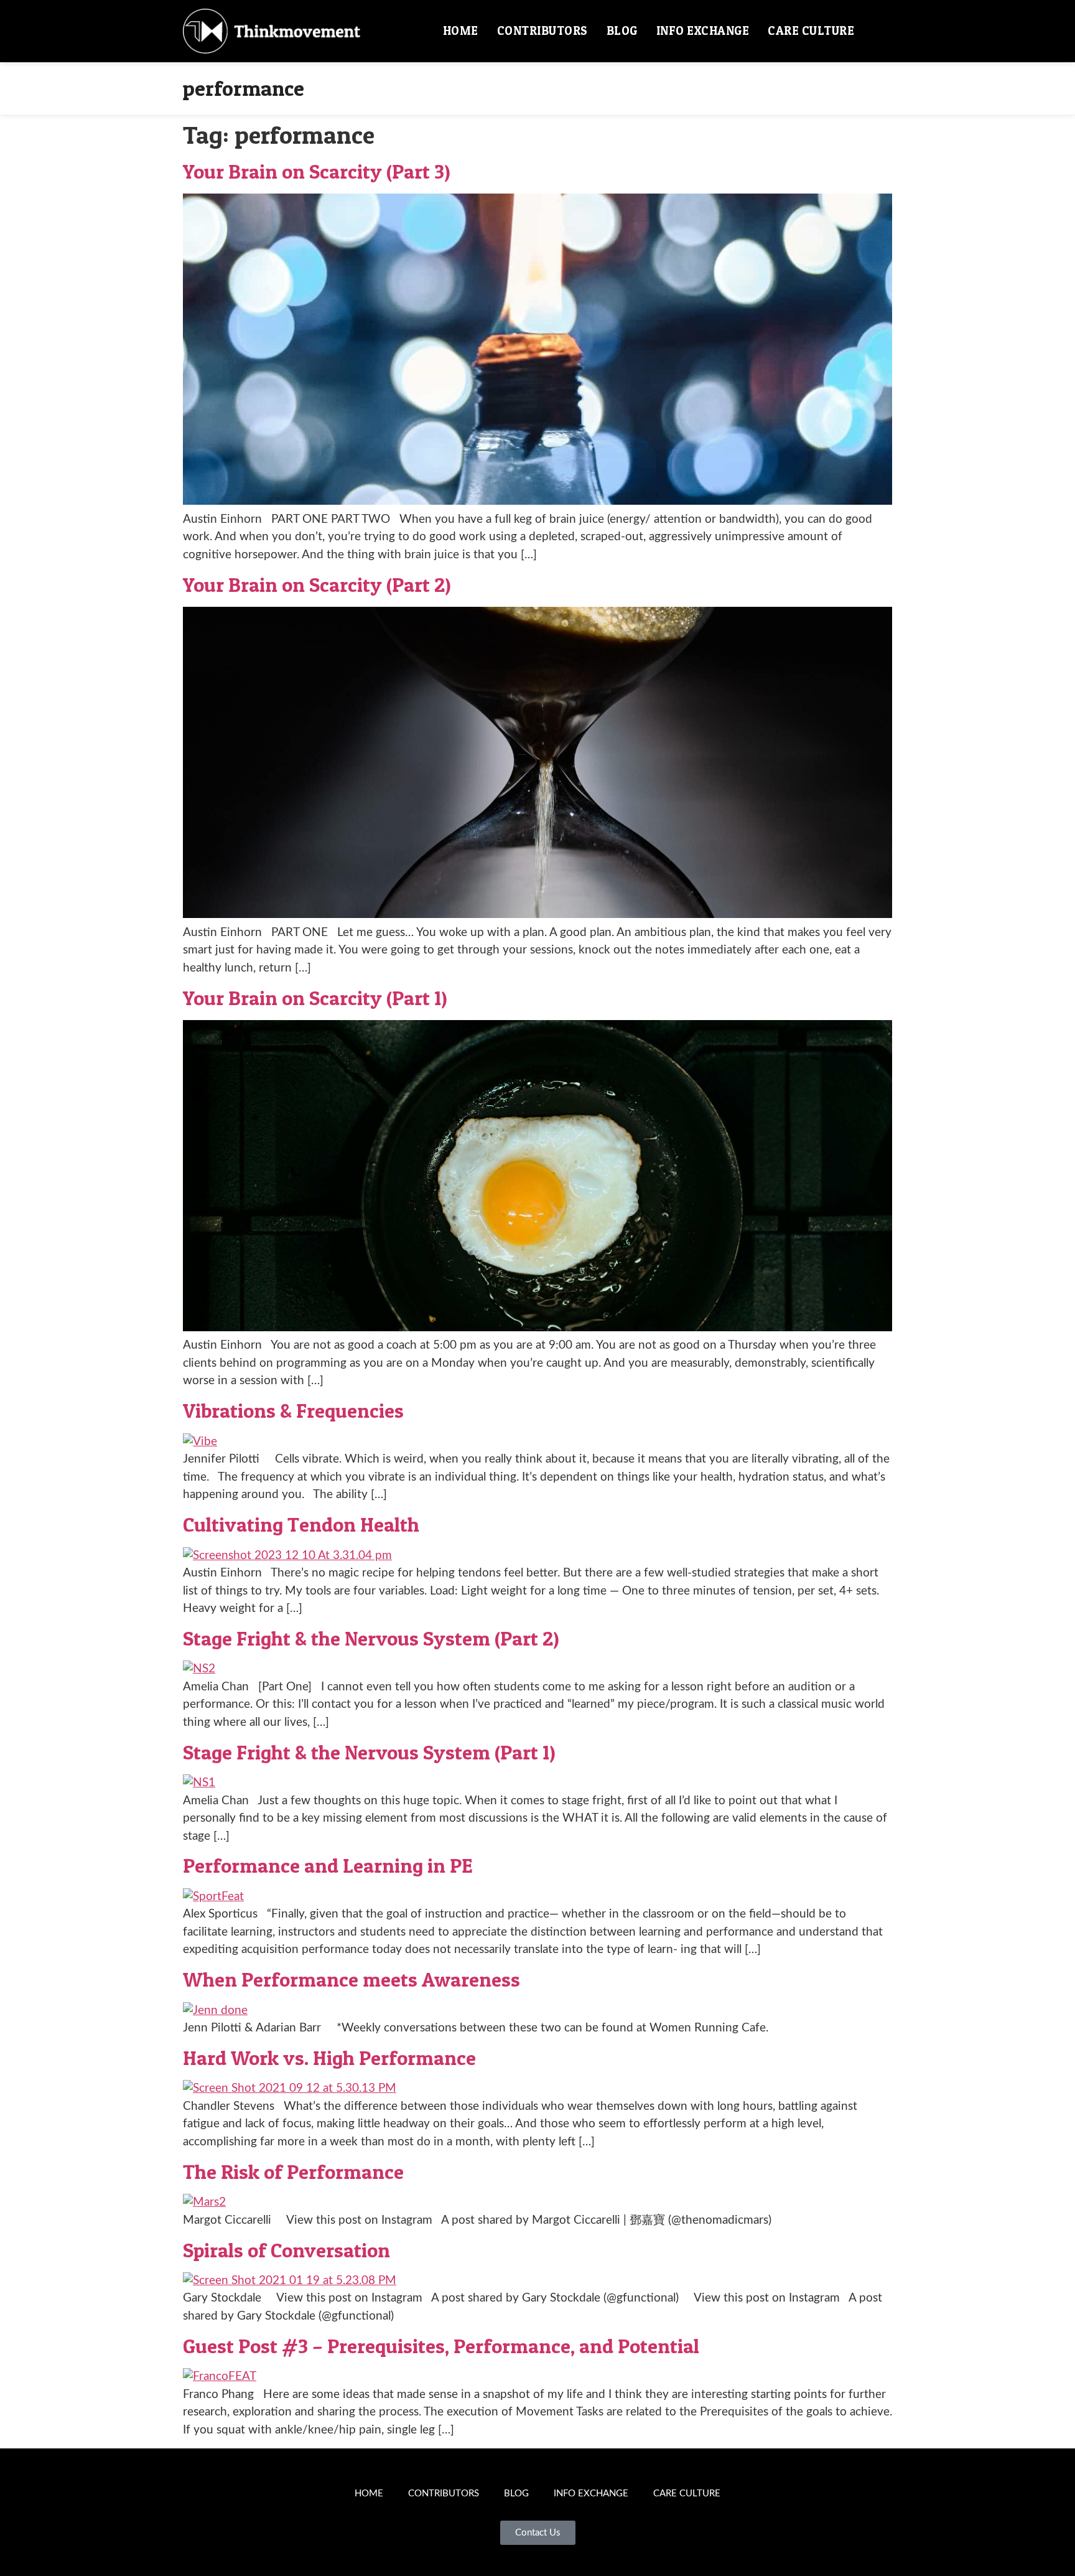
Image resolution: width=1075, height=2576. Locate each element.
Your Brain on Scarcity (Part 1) (315, 998)
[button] (878, 31)
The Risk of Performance (293, 2172)
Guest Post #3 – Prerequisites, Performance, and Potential (441, 2346)
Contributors (542, 31)
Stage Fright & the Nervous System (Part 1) (369, 1752)
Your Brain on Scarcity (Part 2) (317, 585)
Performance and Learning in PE (328, 1866)
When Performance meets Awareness (351, 1979)
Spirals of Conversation (286, 2250)
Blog (622, 31)
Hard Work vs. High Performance (329, 2058)
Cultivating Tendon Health (301, 1525)
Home (461, 31)
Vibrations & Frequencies (293, 1411)
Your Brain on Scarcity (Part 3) (317, 171)
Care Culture (811, 31)
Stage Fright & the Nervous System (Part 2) (371, 1638)
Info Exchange (703, 31)
